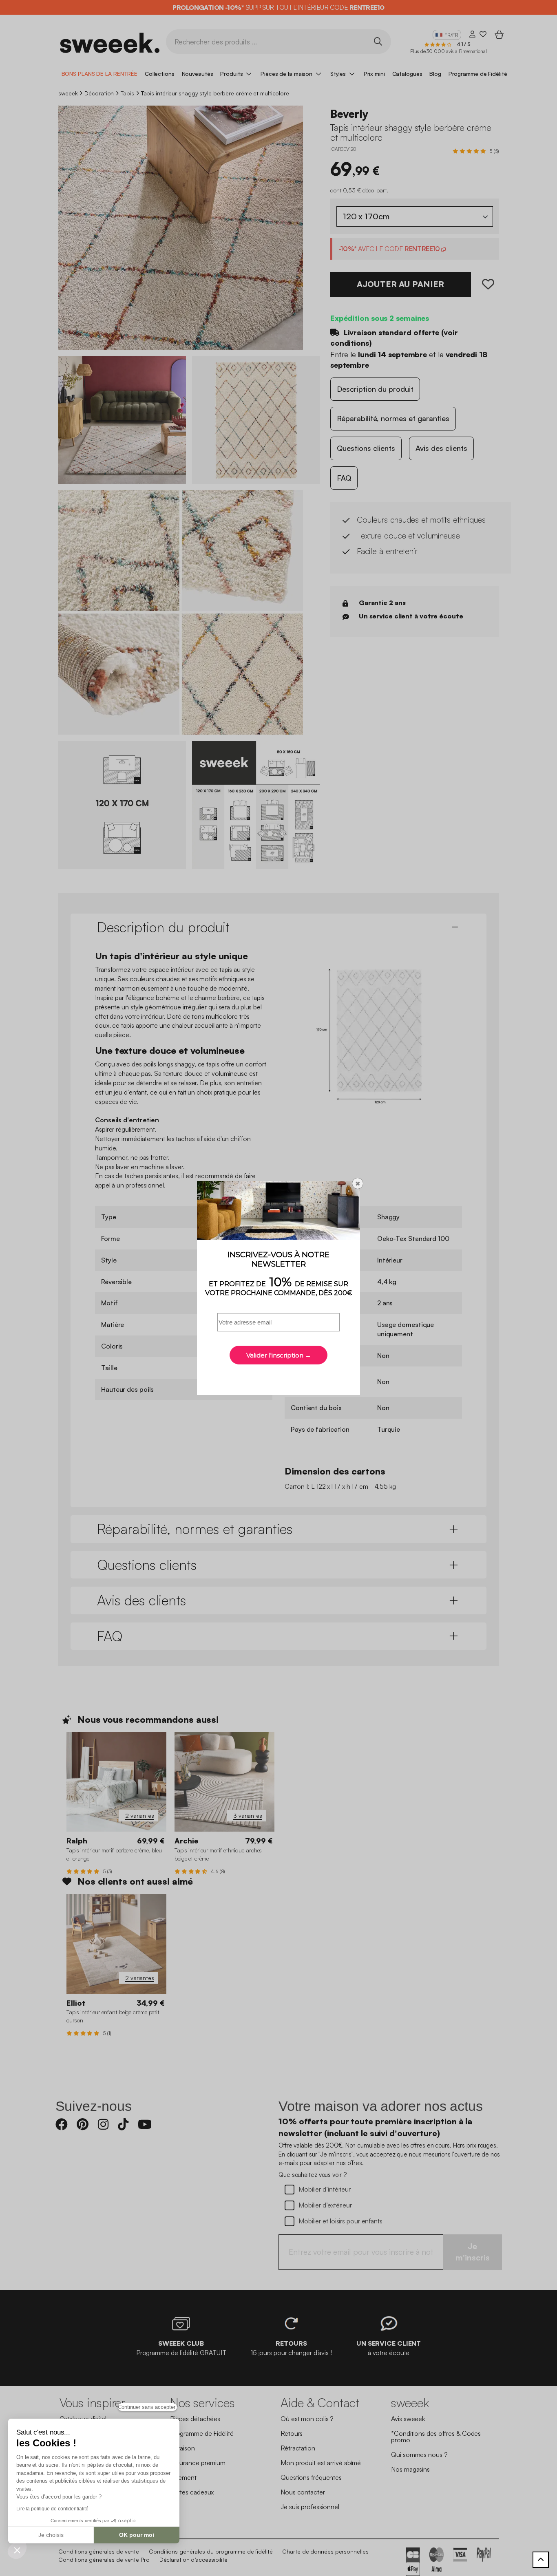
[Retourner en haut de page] (541, 2560)
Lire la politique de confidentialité (52, 2509)
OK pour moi (137, 2535)
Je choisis (51, 2535)
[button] (17, 2550)
